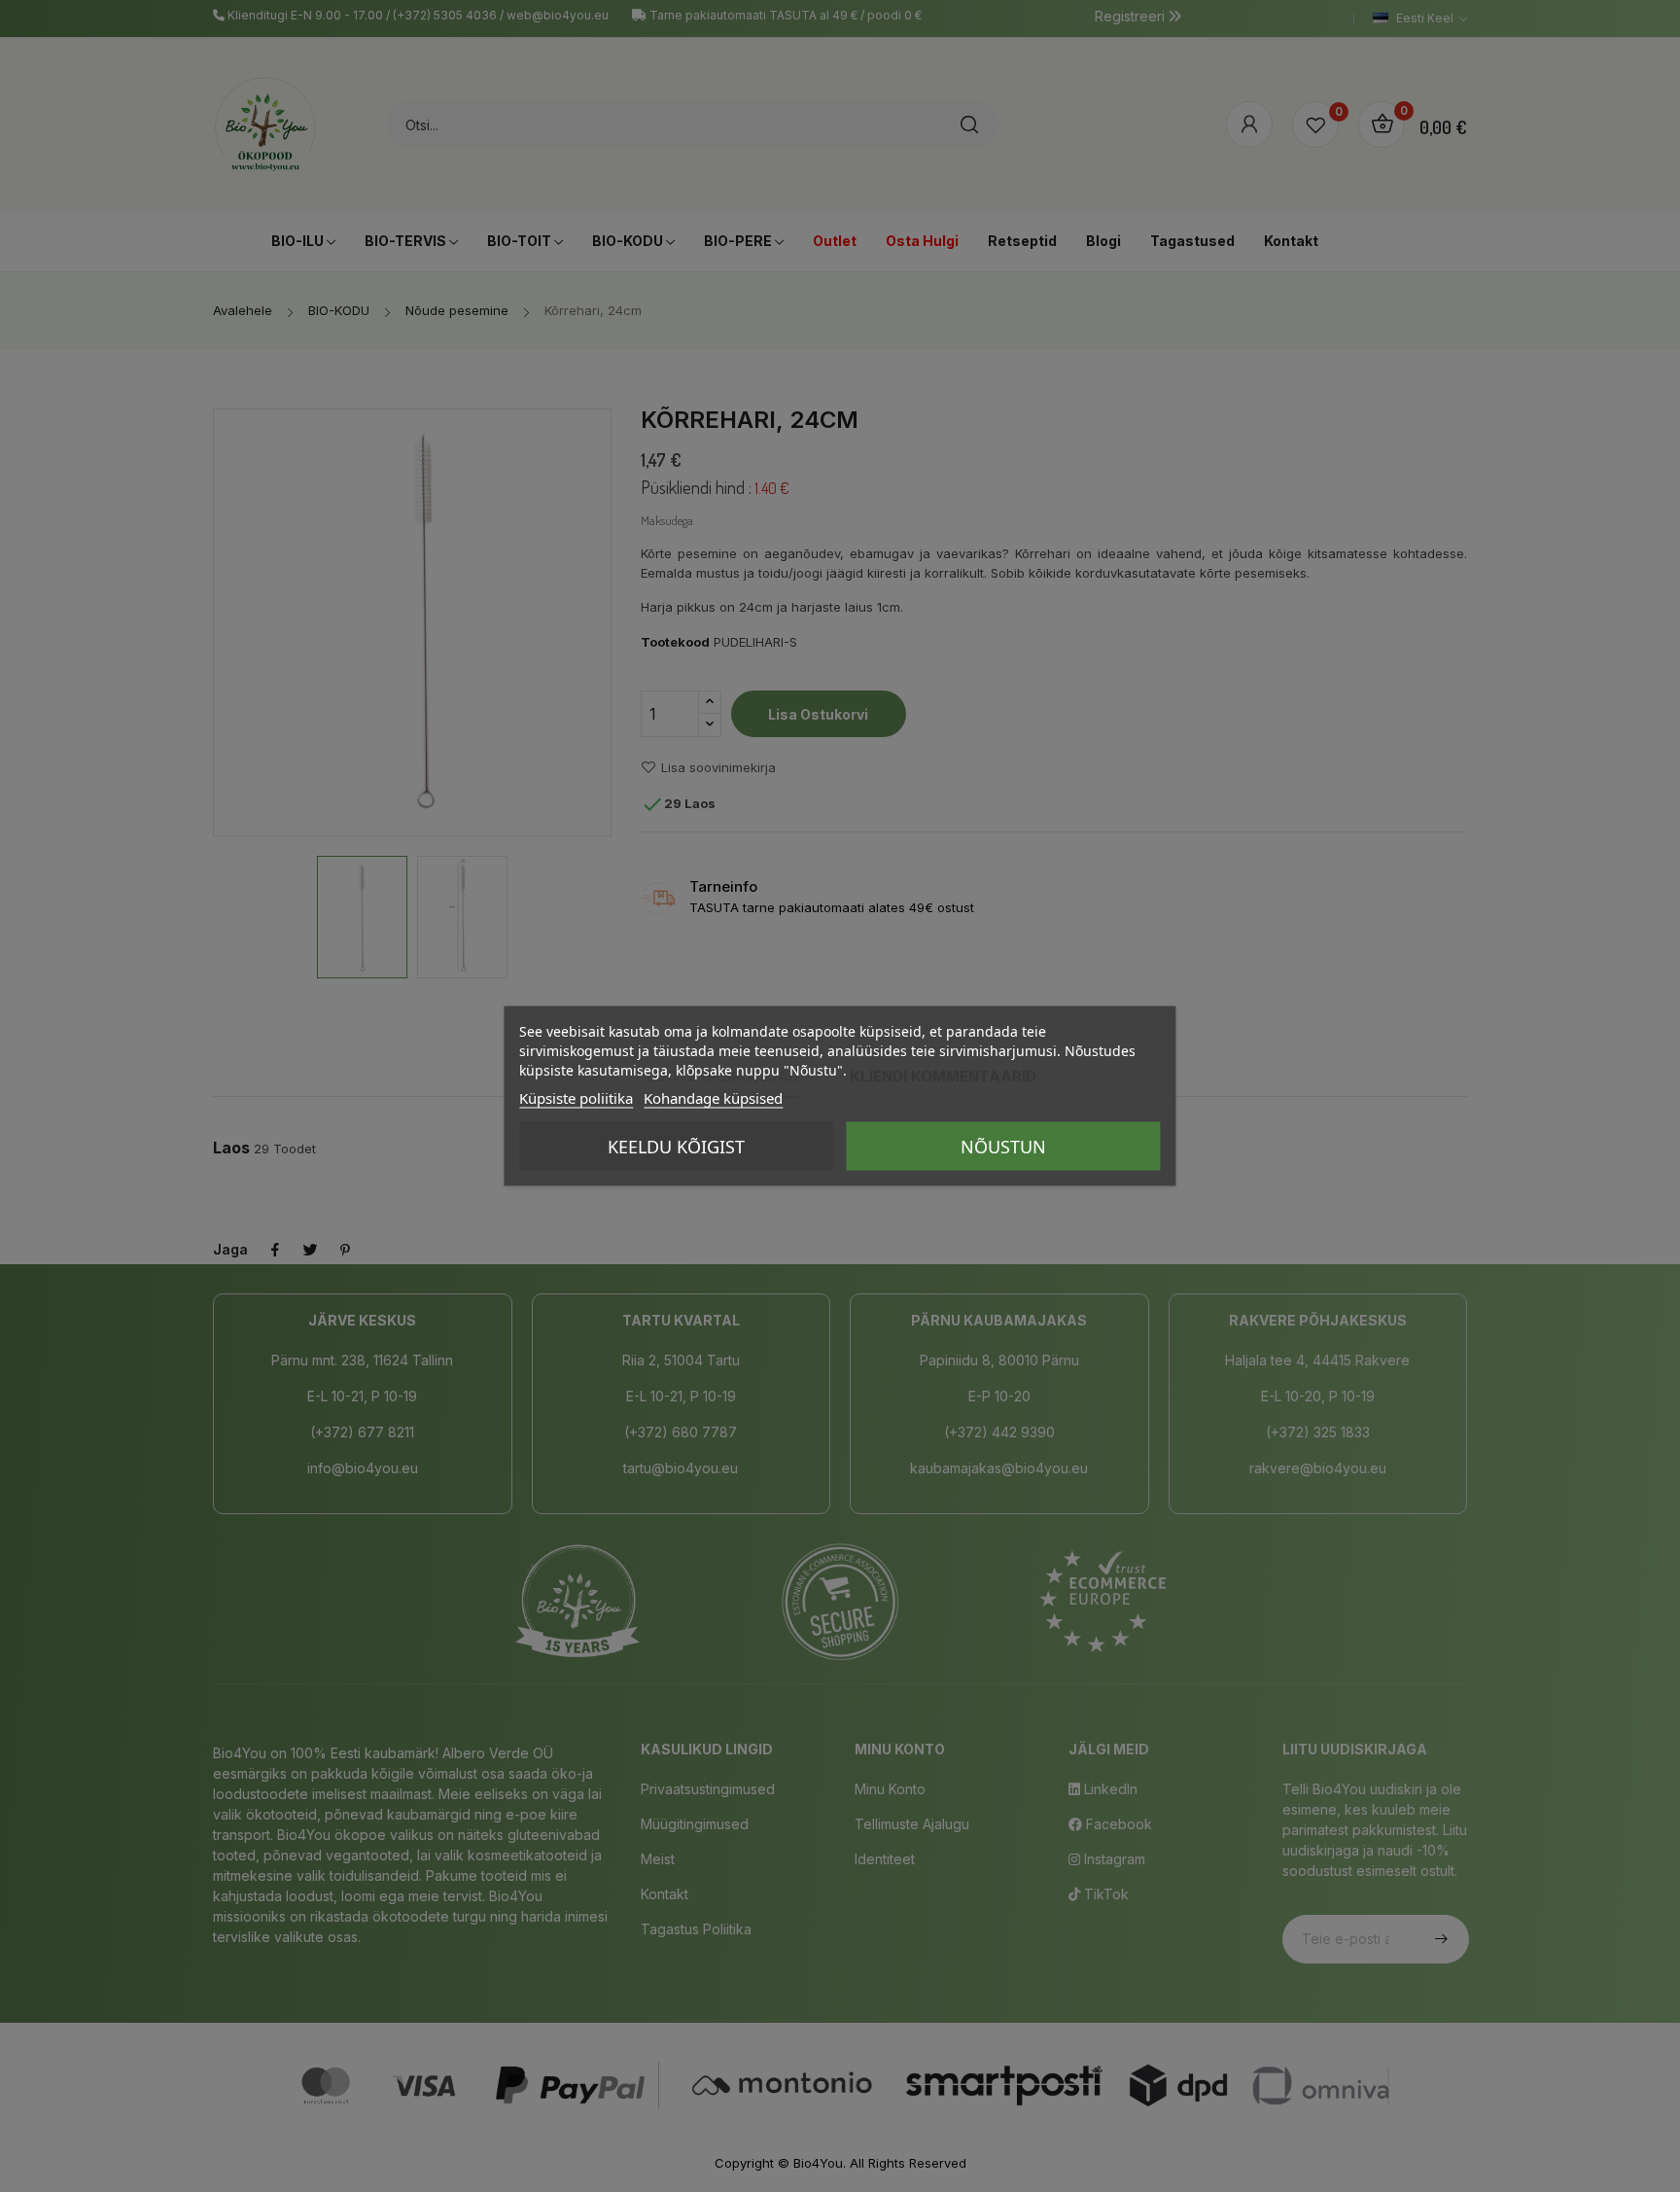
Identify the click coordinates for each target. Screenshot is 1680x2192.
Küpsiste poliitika (576, 1098)
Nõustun (1003, 1147)
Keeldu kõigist (676, 1147)
